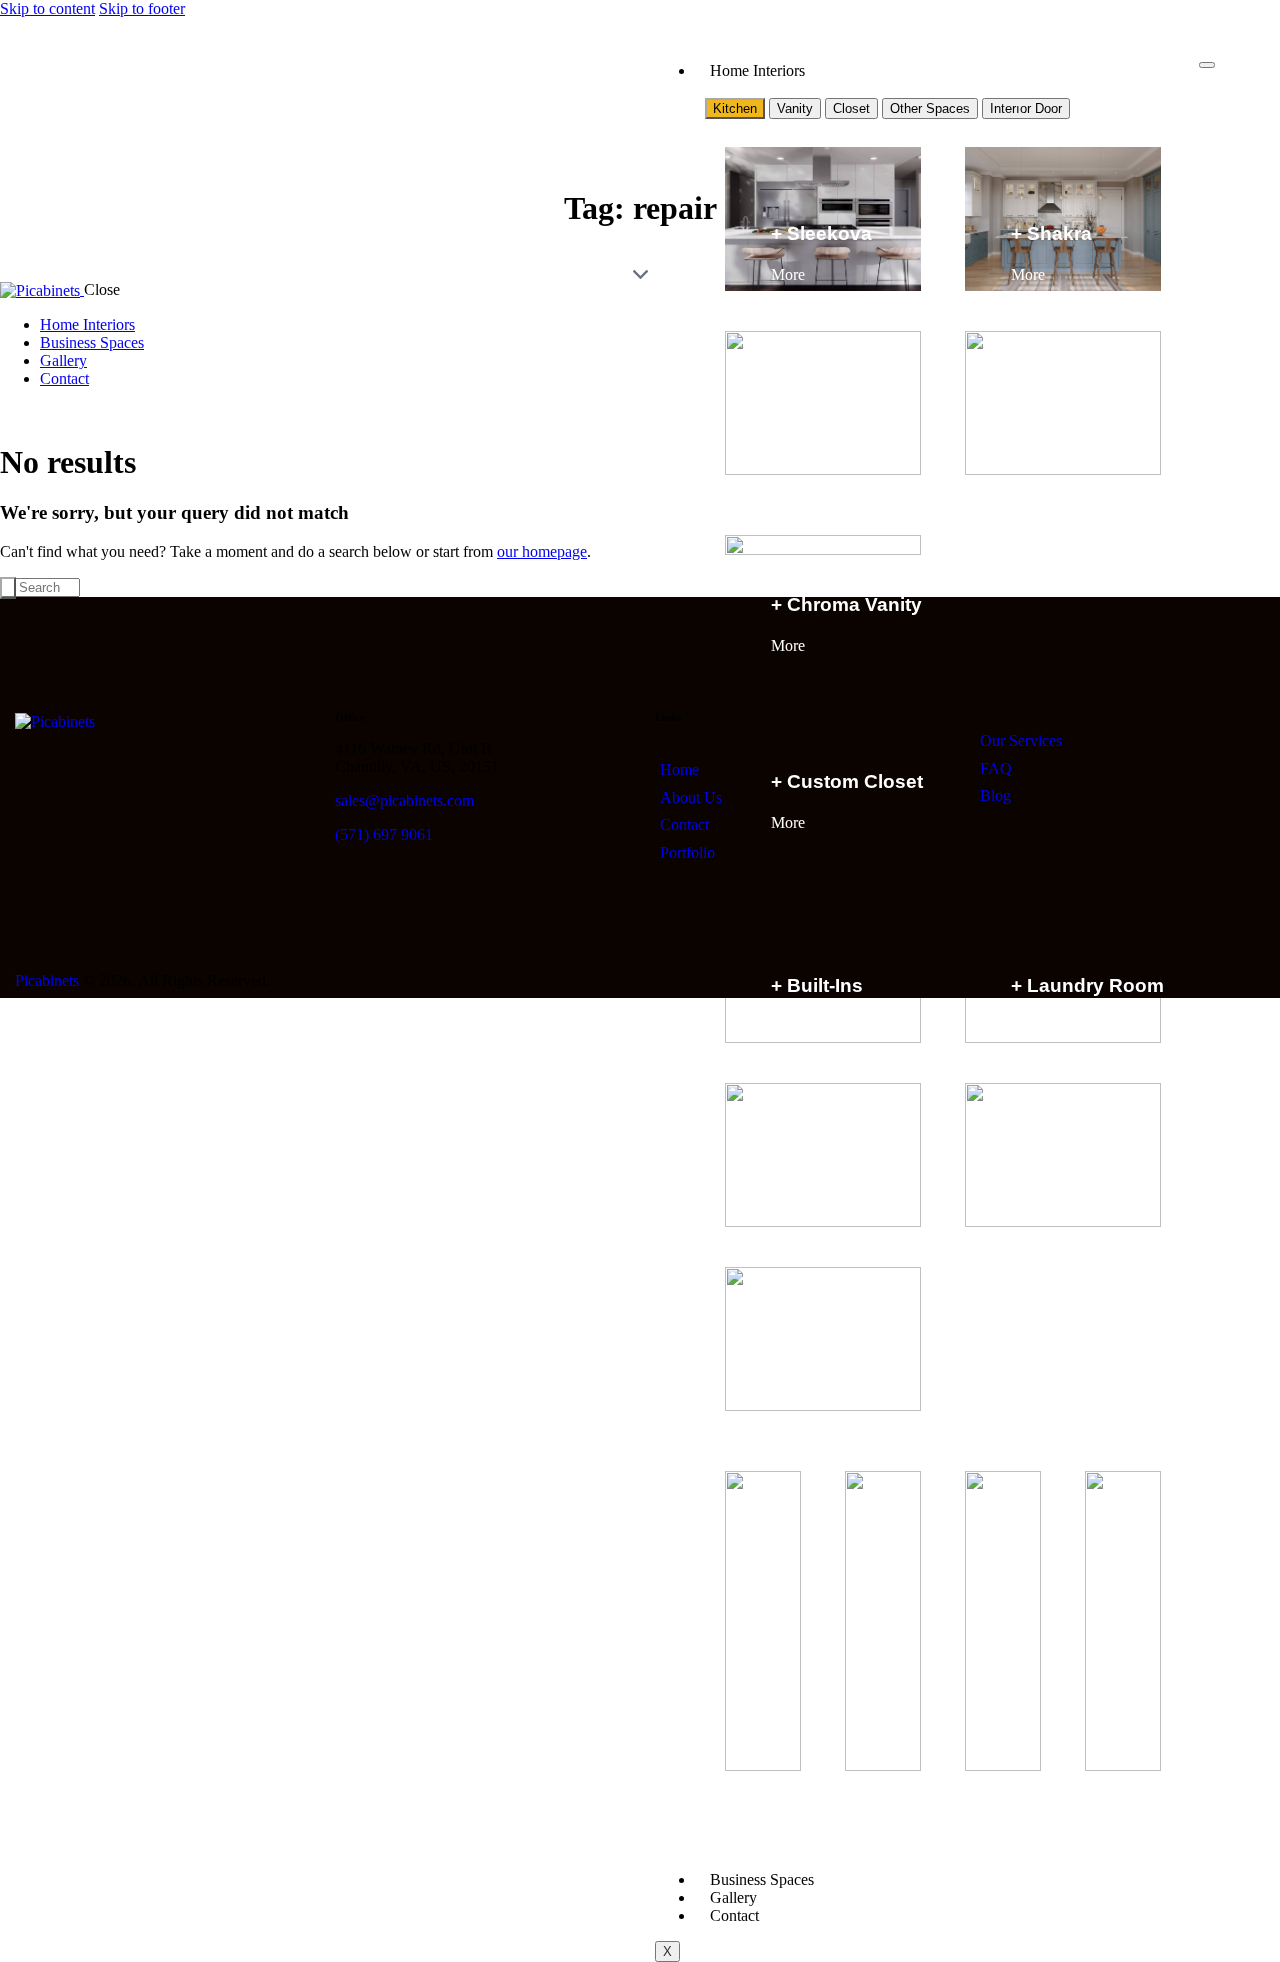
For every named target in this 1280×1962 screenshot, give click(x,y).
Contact (734, 1915)
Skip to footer (142, 8)
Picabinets (47, 980)
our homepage (542, 551)
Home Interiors (757, 70)
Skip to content (47, 8)
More (790, 274)
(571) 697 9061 (384, 834)
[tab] (735, 108)
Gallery (733, 1897)
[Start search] (8, 588)
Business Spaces (762, 1879)
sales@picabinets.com (404, 800)
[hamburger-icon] (1207, 65)
